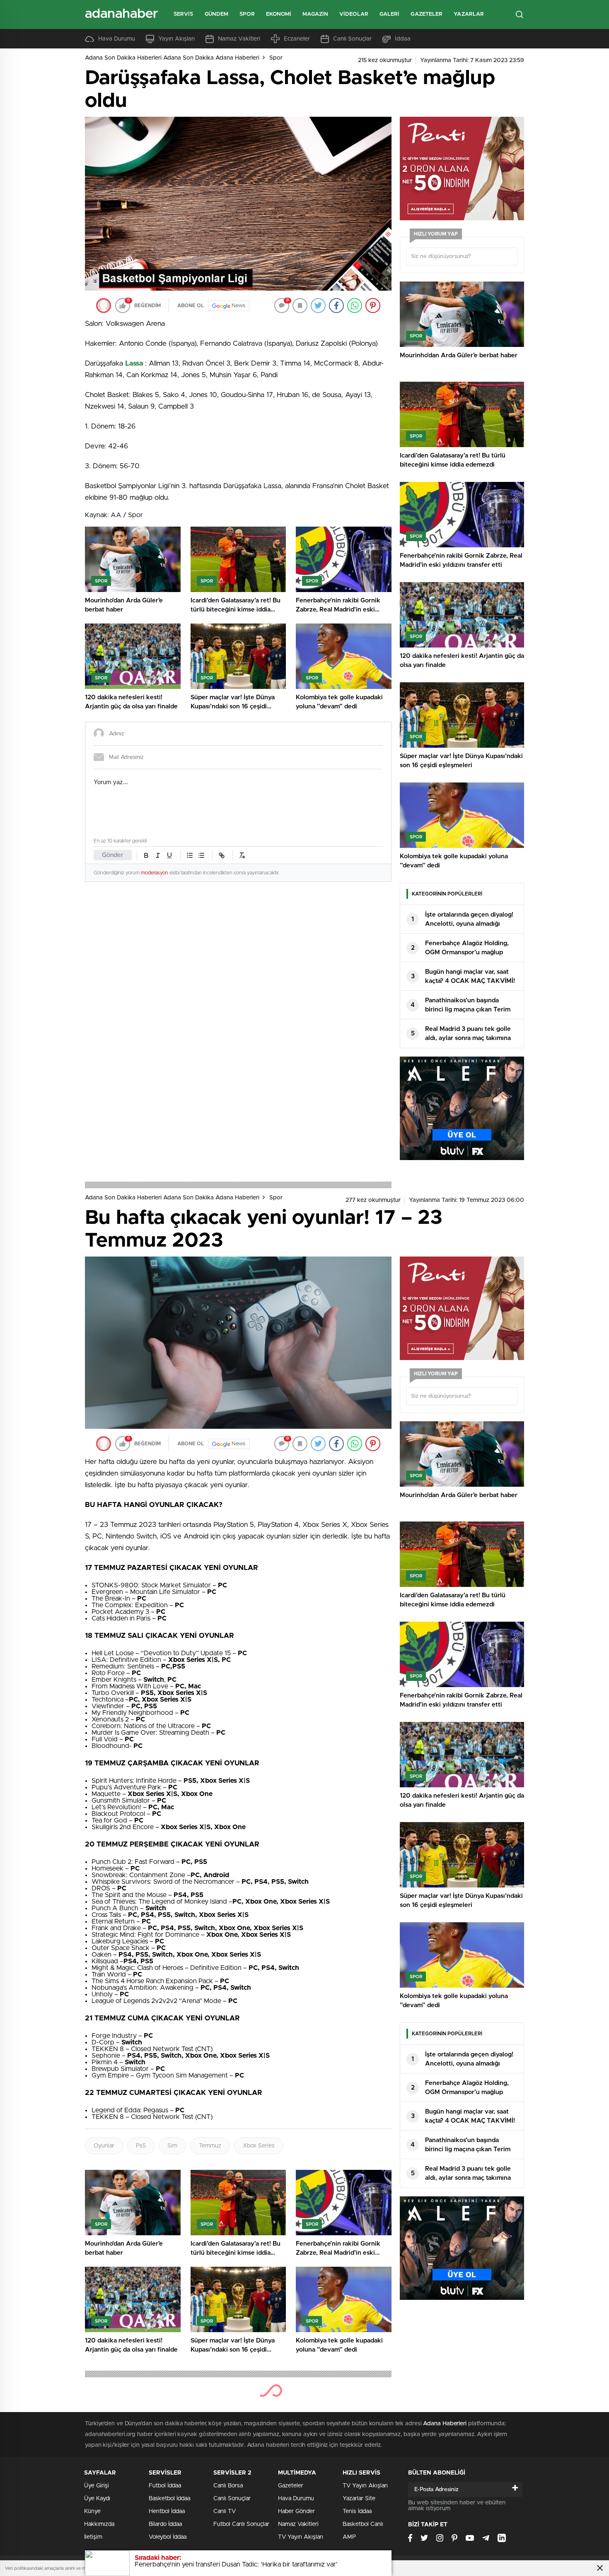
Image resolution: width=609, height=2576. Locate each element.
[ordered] (190, 855)
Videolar (354, 14)
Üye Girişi (97, 2486)
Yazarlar (469, 14)
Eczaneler (297, 39)
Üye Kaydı (97, 2499)
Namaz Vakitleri (239, 39)
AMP (349, 2537)
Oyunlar (104, 2146)
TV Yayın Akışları (301, 2537)
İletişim (93, 2537)
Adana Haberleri (445, 2424)
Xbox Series (259, 2146)
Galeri (390, 14)
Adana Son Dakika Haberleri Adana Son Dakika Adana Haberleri (172, 58)
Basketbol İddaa (169, 2499)
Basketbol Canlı (363, 2524)
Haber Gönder (296, 2511)
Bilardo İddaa (165, 2524)
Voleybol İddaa (168, 2537)
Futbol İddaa (165, 2486)
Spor (247, 14)
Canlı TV (225, 2511)
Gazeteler (427, 14)
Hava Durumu (117, 39)
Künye (92, 2511)
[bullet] (201, 855)
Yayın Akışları (176, 39)
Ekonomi (279, 14)
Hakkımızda (99, 2524)
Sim (172, 2146)
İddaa (403, 39)
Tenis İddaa (357, 2511)
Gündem (217, 14)
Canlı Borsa (228, 2486)
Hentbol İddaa (167, 2511)
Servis (184, 14)
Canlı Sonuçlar (352, 39)
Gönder (113, 855)
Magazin (315, 14)
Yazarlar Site (359, 2499)
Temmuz (210, 2146)
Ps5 (141, 2146)
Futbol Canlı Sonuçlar (241, 2524)
